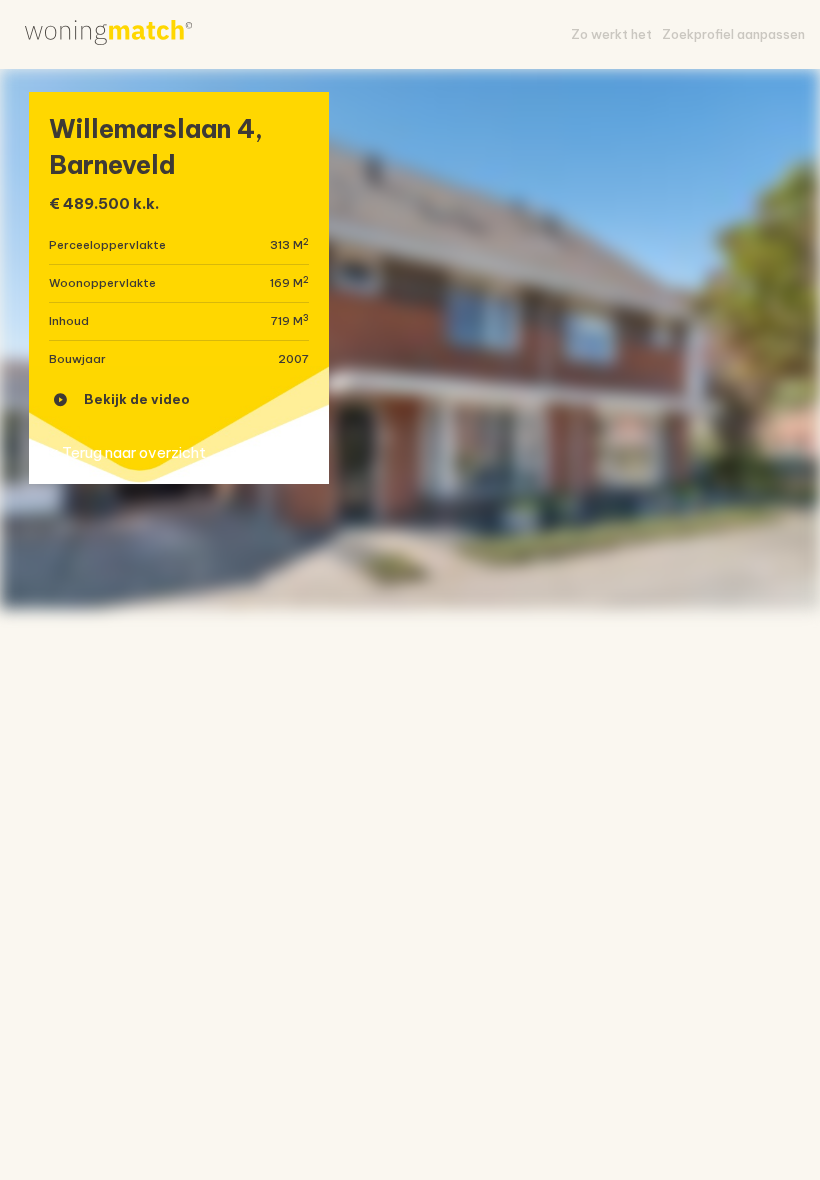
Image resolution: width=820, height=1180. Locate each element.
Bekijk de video (137, 399)
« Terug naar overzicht (127, 452)
